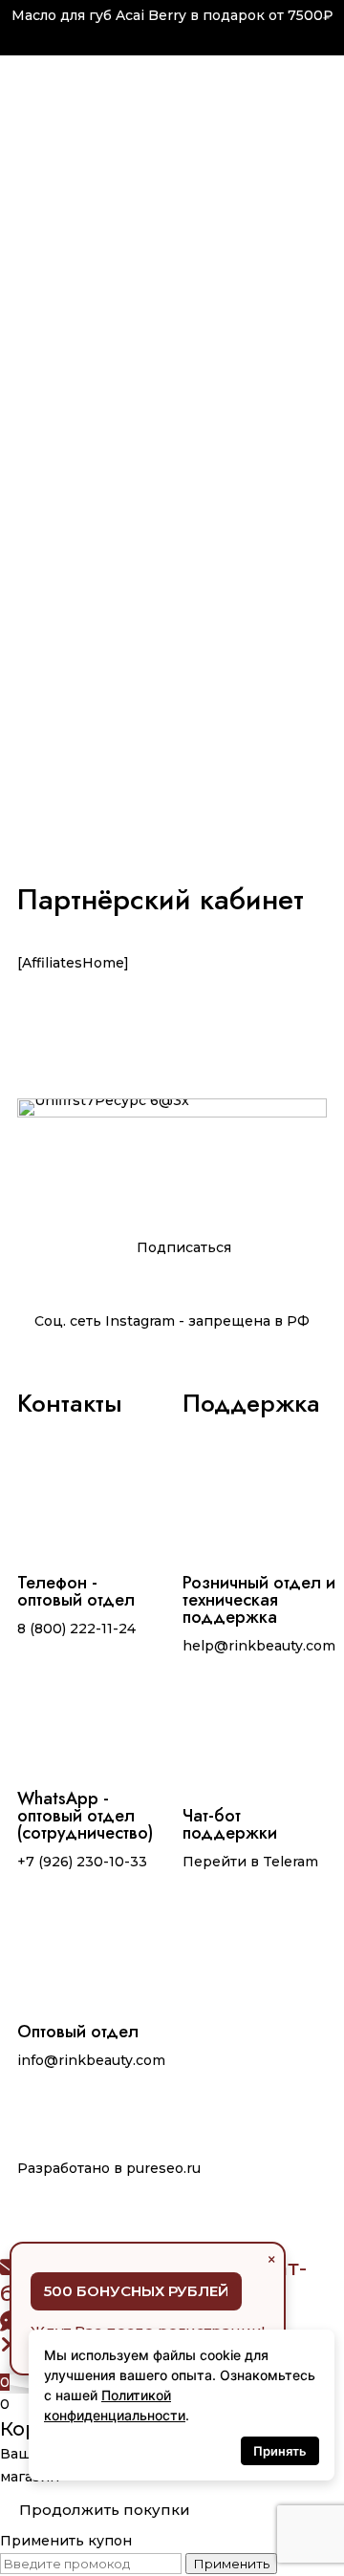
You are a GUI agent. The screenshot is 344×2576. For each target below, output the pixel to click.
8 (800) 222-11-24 (76, 1629)
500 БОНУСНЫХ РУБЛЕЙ (136, 2291)
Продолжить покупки (105, 2510)
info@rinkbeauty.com (91, 2060)
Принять (280, 2451)
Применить (231, 2564)
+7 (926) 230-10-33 (82, 1862)
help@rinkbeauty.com (259, 1646)
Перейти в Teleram (250, 1862)
